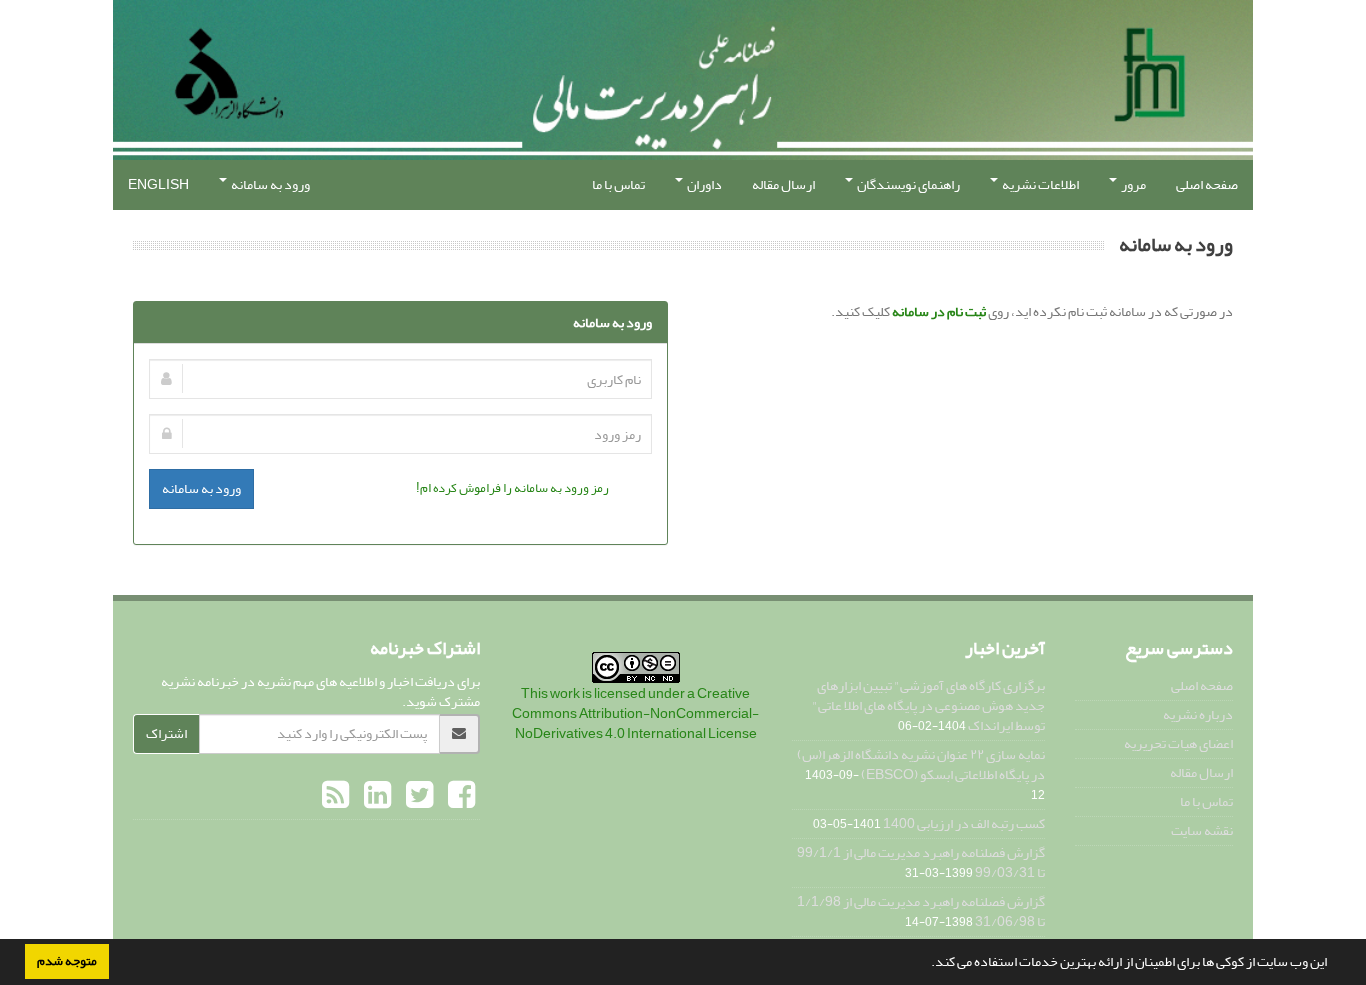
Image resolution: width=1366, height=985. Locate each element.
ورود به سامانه (269, 184)
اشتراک (166, 733)
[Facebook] (459, 796)
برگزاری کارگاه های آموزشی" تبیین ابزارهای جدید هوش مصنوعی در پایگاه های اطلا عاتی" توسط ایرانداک (928, 705)
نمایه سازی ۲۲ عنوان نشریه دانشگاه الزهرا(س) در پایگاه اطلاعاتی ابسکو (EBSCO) (921, 764)
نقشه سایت (1202, 830)
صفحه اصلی (1207, 184)
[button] (926, 964)
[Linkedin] (375, 796)
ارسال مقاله (783, 184)
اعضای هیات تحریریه (1178, 743)
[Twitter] (417, 796)
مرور (1132, 184)
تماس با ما (618, 184)
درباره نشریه (1198, 714)
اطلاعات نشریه (1039, 184)
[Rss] (335, 796)
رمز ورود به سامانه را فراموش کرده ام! (512, 487)
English (158, 184)
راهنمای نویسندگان (907, 184)
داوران (703, 184)
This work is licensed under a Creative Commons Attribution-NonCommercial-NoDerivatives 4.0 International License (635, 713)
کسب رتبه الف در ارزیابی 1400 (964, 823)
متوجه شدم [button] (67, 961)
